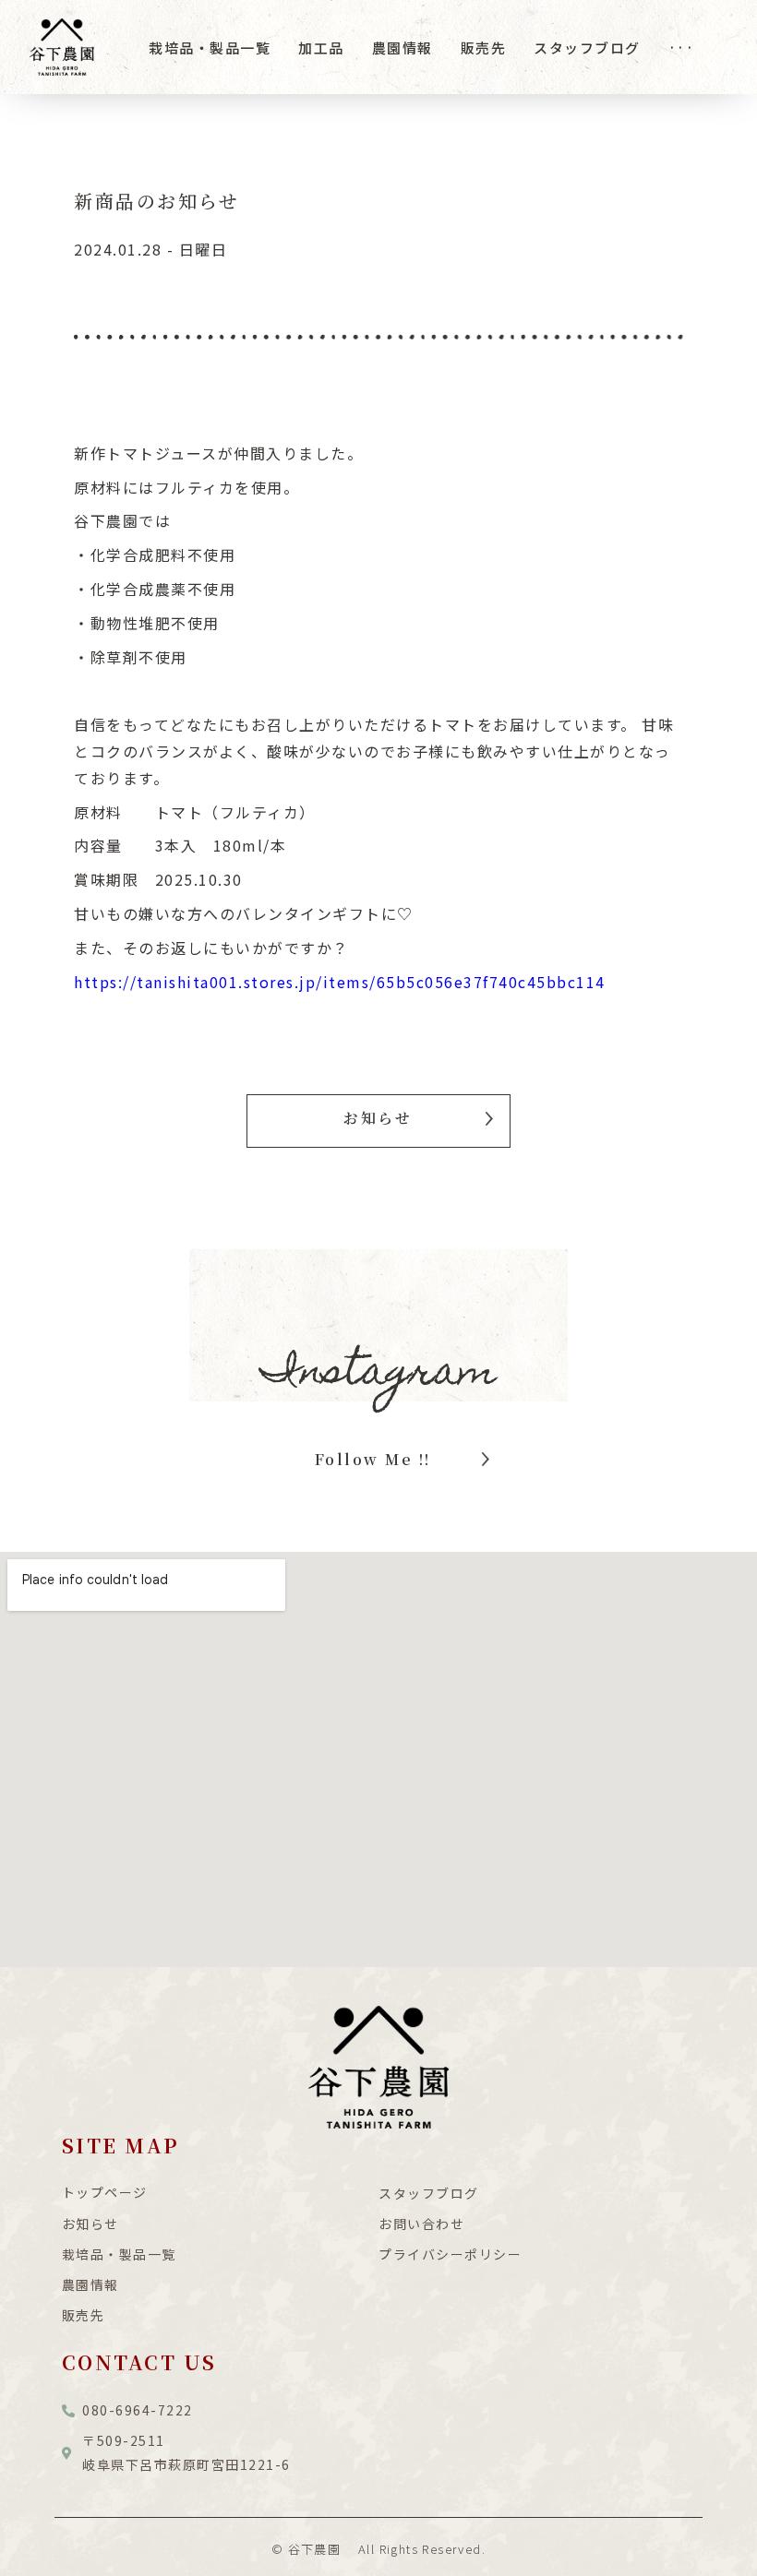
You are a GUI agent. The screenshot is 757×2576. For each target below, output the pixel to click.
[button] (378, 1121)
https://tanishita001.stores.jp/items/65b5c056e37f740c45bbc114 (340, 982)
